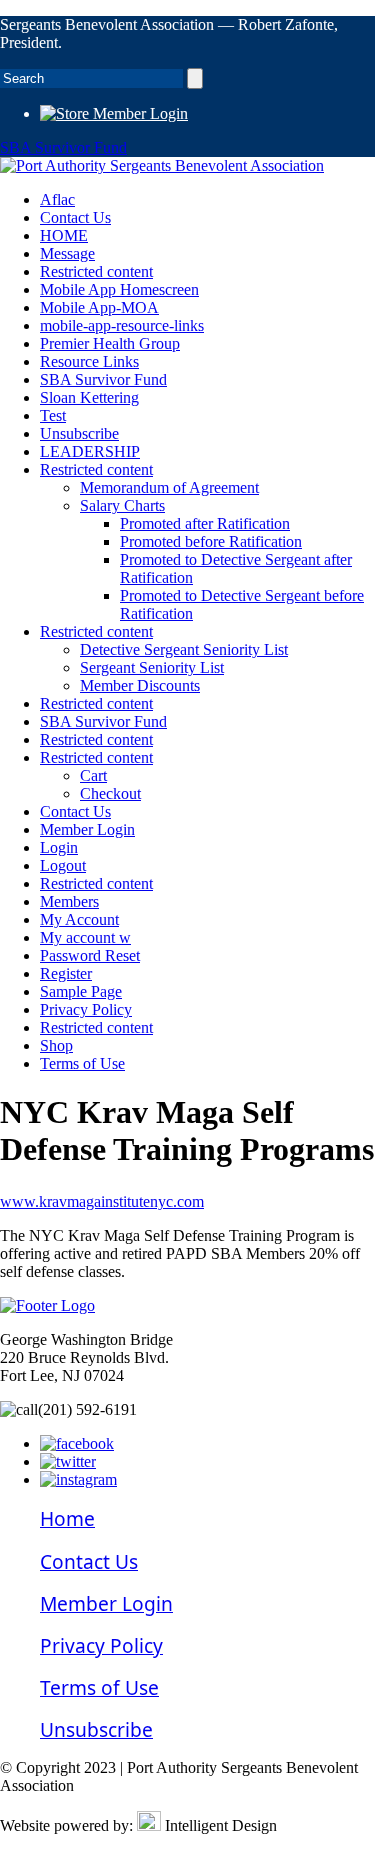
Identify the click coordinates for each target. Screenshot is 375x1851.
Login (59, 847)
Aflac (57, 199)
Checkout (110, 793)
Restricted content (96, 271)
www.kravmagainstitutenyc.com (102, 1201)
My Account (79, 919)
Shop (56, 1045)
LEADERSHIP (90, 451)
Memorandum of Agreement (169, 487)
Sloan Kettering (89, 397)
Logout (63, 865)
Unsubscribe (79, 433)
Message (67, 253)
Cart (93, 775)
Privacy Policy (86, 1009)
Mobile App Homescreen (119, 289)
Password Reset (90, 955)
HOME (64, 235)
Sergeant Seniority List (152, 667)
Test (53, 415)
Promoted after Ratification (205, 523)
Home (67, 1518)
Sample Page (81, 991)
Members (69, 901)
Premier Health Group (110, 343)
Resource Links (89, 361)
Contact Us (75, 217)
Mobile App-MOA (99, 307)
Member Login (138, 113)
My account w (85, 937)
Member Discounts (140, 685)
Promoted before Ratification (211, 541)
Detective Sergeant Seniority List (184, 649)
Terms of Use (82, 1063)
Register (66, 973)
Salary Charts (122, 505)
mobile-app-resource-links (122, 325)
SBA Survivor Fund (63, 147)
